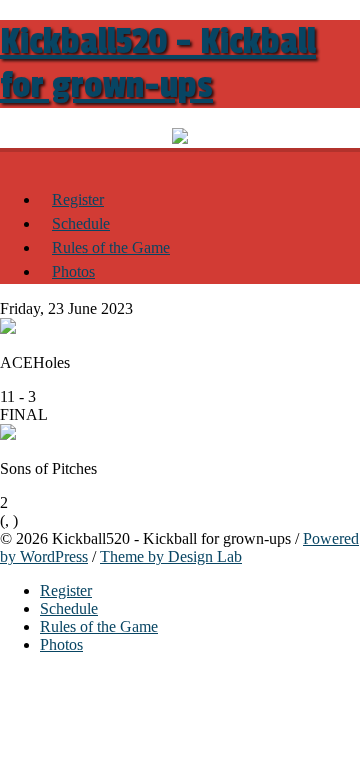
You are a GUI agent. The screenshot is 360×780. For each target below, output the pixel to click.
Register (78, 199)
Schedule (81, 223)
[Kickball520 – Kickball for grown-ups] (12, 158)
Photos (73, 271)
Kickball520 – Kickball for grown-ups (158, 64)
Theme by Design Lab (171, 556)
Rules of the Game (111, 247)
